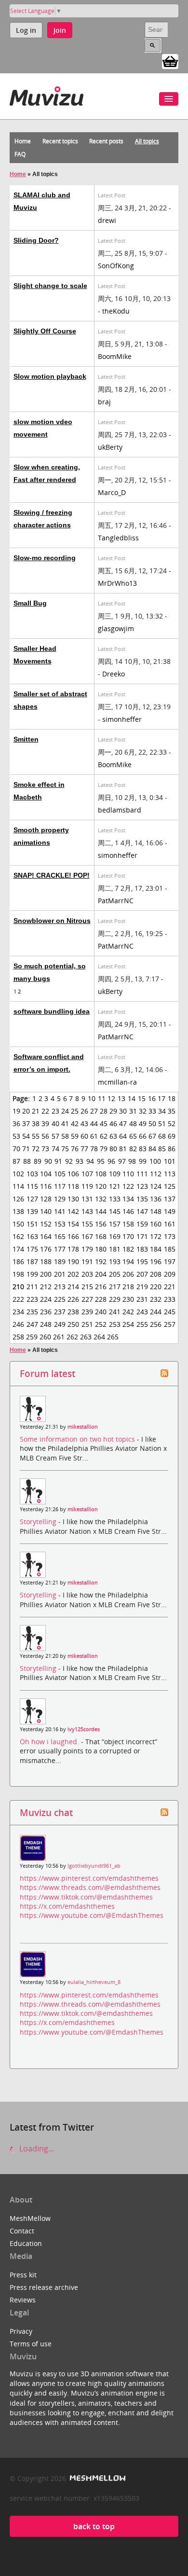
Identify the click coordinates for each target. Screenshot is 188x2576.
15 (142, 1098)
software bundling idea (52, 1011)
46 (113, 1123)
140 (46, 1211)
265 (113, 1337)
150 (18, 1224)
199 (32, 1274)
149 (170, 1211)
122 (128, 1186)
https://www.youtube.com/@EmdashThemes (92, 1915)
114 (18, 1186)
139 (32, 1211)
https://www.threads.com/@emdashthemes (90, 1887)
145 (115, 1211)
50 (152, 1123)
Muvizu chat (46, 1812)
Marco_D (112, 492)
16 (152, 1098)
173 (170, 1236)
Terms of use (31, 2344)
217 (115, 1287)
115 (32, 1186)
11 (102, 1098)
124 (156, 1186)
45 (104, 1123)
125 (170, 1186)
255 (142, 1324)
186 (18, 1261)
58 (65, 1136)
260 (45, 1337)
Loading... (36, 2149)
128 (46, 1199)
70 (16, 1149)
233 (170, 1299)
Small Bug (30, 603)
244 (156, 1312)
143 (87, 1211)
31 (133, 1111)
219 (142, 1287)
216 (101, 1287)
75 (65, 1149)
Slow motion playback (50, 376)
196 (156, 1261)
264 (99, 1337)
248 (46, 1324)
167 (87, 1236)
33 (152, 1111)
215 (87, 1287)
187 (32, 1261)
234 (18, 1312)
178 (73, 1249)
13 (121, 1098)
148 (156, 1211)
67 (152, 1136)
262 (72, 1337)
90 (48, 1161)
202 (73, 1274)
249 (60, 1324)
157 (115, 1224)
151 (32, 1224)
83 (143, 1149)
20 (26, 1111)
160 (156, 1224)
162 (18, 1236)
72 (36, 1149)
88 (27, 1161)
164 (46, 1236)
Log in (26, 30)
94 (90, 1161)
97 (122, 1161)
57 (55, 1136)
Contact (22, 2231)
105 (60, 1174)
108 (101, 1174)
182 (128, 1249)
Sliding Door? (36, 240)
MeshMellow (30, 2218)
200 (46, 1274)
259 (32, 1337)
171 (142, 1236)
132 (101, 1199)
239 (87, 1312)
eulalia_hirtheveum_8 (94, 1982)
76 (75, 1149)
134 (128, 1199)
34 (162, 1111)
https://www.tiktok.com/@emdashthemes (86, 1897)
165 (60, 1236)
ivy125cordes (84, 1729)
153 (60, 1224)
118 (73, 1186)
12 (111, 1098)
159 (142, 1224)
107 (87, 1174)
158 (128, 1224)
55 (36, 1136)
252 (101, 1324)
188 (46, 1261)
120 (101, 1186)
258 (18, 1337)
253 (115, 1324)
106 (73, 1174)
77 (84, 1149)
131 (87, 1199)
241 (115, 1312)
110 (128, 1174)
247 (32, 1324)
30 (123, 1111)
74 (55, 1149)
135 (142, 1199)
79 (104, 1149)
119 (87, 1186)
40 (55, 1123)
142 (73, 1211)
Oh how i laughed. (50, 1742)
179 (87, 1249)
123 (142, 1186)
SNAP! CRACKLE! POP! (52, 875)
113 (170, 1174)
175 (32, 1249)
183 (142, 1249)
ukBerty (110, 447)
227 (87, 1299)
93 (80, 1161)
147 (142, 1211)
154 (73, 1224)
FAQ (20, 154)
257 (170, 1324)
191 (87, 1261)
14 (132, 1098)
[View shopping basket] (170, 61)
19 (16, 1111)
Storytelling (39, 1522)
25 (75, 1111)
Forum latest (47, 1373)
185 (170, 1249)
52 (172, 1123)
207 (142, 1274)
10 (92, 1098)
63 (113, 1136)
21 (36, 1111)
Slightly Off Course (45, 331)
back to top (94, 2526)
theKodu (116, 311)
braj (104, 402)
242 (128, 1312)
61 (94, 1136)
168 (101, 1236)
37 (26, 1123)
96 (111, 1161)
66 (143, 1136)
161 (170, 1224)
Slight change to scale (50, 286)
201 (60, 1274)
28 (104, 1111)
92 (69, 1161)
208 (156, 1274)
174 (18, 1249)
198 (18, 1274)
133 (115, 1199)
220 (156, 1287)
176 (46, 1249)
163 (32, 1236)
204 (101, 1274)
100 (155, 1161)
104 (46, 1174)
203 (87, 1274)
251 (87, 1324)
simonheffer (122, 719)
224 (46, 1299)
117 (60, 1186)
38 (36, 1123)
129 (60, 1199)
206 (128, 1274)
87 (16, 1161)
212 (46, 1287)
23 (55, 1111)
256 (156, 1324)
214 (73, 1287)
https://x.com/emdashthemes (67, 1906)
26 (84, 1111)
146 (128, 1211)
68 (162, 1136)
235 (32, 1312)
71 (26, 1149)
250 (73, 1324)
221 (170, 1287)
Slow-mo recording (45, 558)
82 (133, 1149)
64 (123, 1136)
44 (94, 1123)
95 (101, 1161)
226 (73, 1299)
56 (45, 1136)
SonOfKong (116, 266)
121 (115, 1186)
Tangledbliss (118, 538)
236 (46, 1312)
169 (115, 1236)
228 (101, 1299)
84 (152, 1149)
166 (73, 1236)
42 (75, 1123)
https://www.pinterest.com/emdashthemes (89, 1878)
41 (65, 1123)
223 (32, 1299)
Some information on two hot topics (78, 1439)
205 (115, 1274)
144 (101, 1211)
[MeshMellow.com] (97, 2478)
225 (60, 1299)
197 (170, 1261)
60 (84, 1136)
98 (132, 1161)
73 (45, 1149)
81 (123, 1149)
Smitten (26, 739)
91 (58, 1161)
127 (32, 1199)
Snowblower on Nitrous (52, 921)
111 (142, 1174)
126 (18, 1199)
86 (172, 1149)
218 (128, 1287)
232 (156, 1299)
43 (84, 1123)
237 (60, 1312)
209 (170, 1274)
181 (115, 1249)
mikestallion (83, 1427)
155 (87, 1224)
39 (45, 1123)
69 (172, 1136)
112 (156, 1174)
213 (60, 1287)
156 (101, 1224)
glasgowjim (116, 628)
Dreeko (114, 674)
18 (172, 1098)
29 (113, 1111)
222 (18, 1299)
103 (32, 1174)
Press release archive (44, 2287)
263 (86, 1337)
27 (94, 1111)
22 (45, 1111)
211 (32, 1287)
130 (73, 1199)
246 (18, 1324)
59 (75, 1136)
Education (26, 2243)
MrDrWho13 (117, 583)
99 (143, 1161)
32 (143, 1111)
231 (142, 1299)
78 (94, 1149)
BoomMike (115, 356)
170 (128, 1236)
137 (170, 1199)
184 (156, 1249)
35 (172, 1111)
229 (115, 1299)
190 (73, 1261)
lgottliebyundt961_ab (94, 1866)
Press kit (23, 2275)
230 (128, 1299)
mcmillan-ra (117, 1082)
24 (65, 1111)
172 (156, 1236)
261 (59, 1337)
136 (156, 1199)
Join (60, 30)
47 (123, 1123)
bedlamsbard (120, 810)
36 (16, 1123)
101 (170, 1161)
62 (104, 1136)
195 (142, 1261)
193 (115, 1261)
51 (162, 1123)
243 (142, 1312)
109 (115, 1174)
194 (128, 1261)
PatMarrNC (116, 901)
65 (133, 1136)
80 (113, 1149)
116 (46, 1186)
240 (101, 1312)
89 (38, 1161)
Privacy (21, 2331)
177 (60, 1249)
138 (18, 1211)
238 (73, 1312)
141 (60, 1211)
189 (60, 1261)
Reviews (23, 2300)
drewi (107, 220)
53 (16, 1136)
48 (133, 1123)
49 (143, 1123)
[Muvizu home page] (47, 94)
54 (26, 1136)
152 (46, 1224)
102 (18, 1174)
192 (101, 1261)
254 (128, 1324)
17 (161, 1098)
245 (170, 1312)
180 (101, 1249)
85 (162, 1149)
